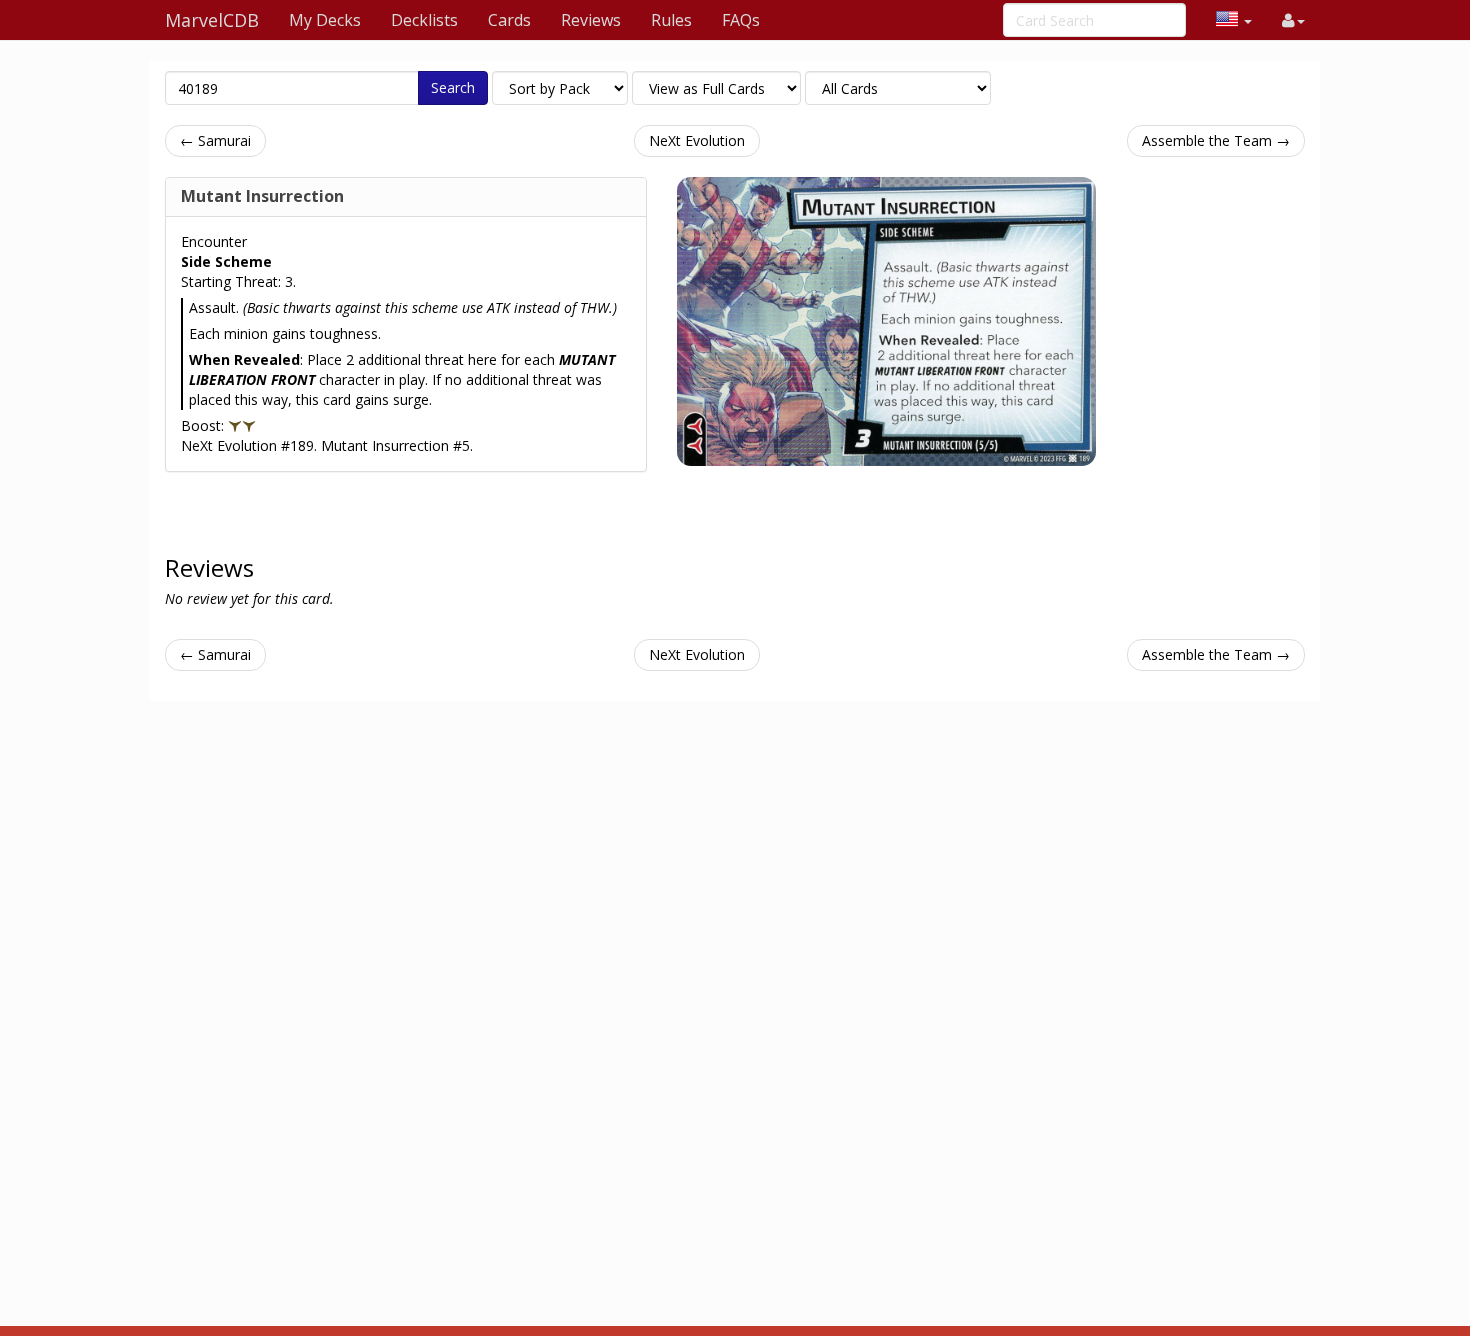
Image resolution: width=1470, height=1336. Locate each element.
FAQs (741, 20)
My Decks (325, 20)
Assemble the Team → (1216, 140)
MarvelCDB (212, 20)
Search (453, 87)
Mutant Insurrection (262, 196)
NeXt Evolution (697, 140)
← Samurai (215, 140)
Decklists (424, 20)
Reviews (591, 20)
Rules (671, 20)
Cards (509, 20)
